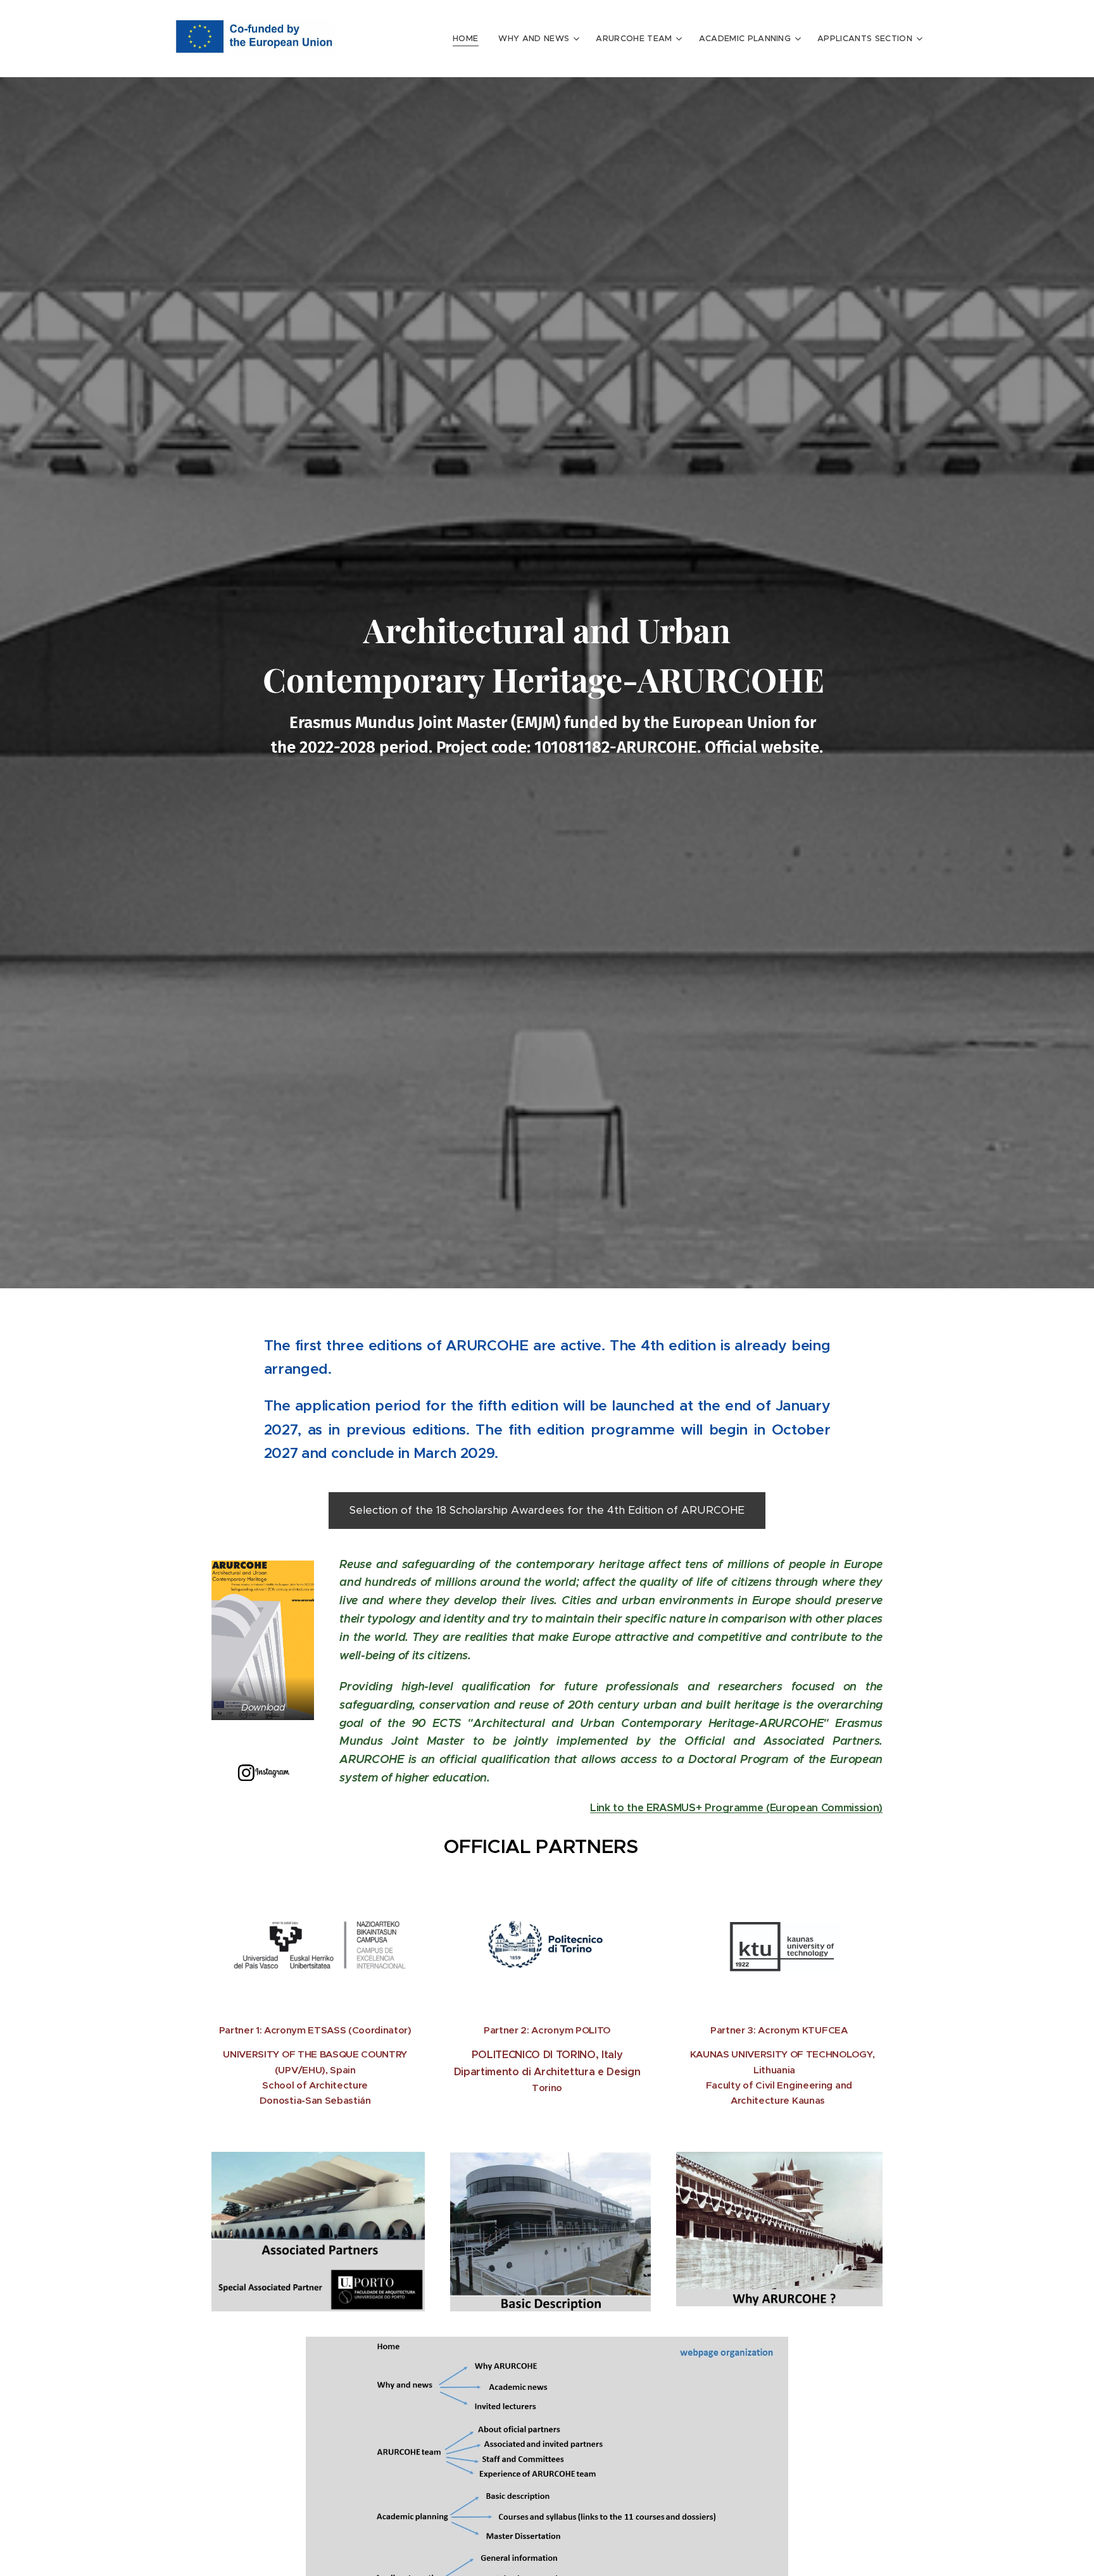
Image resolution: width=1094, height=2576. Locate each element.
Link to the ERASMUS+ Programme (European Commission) (736, 1808)
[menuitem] (469, 39)
